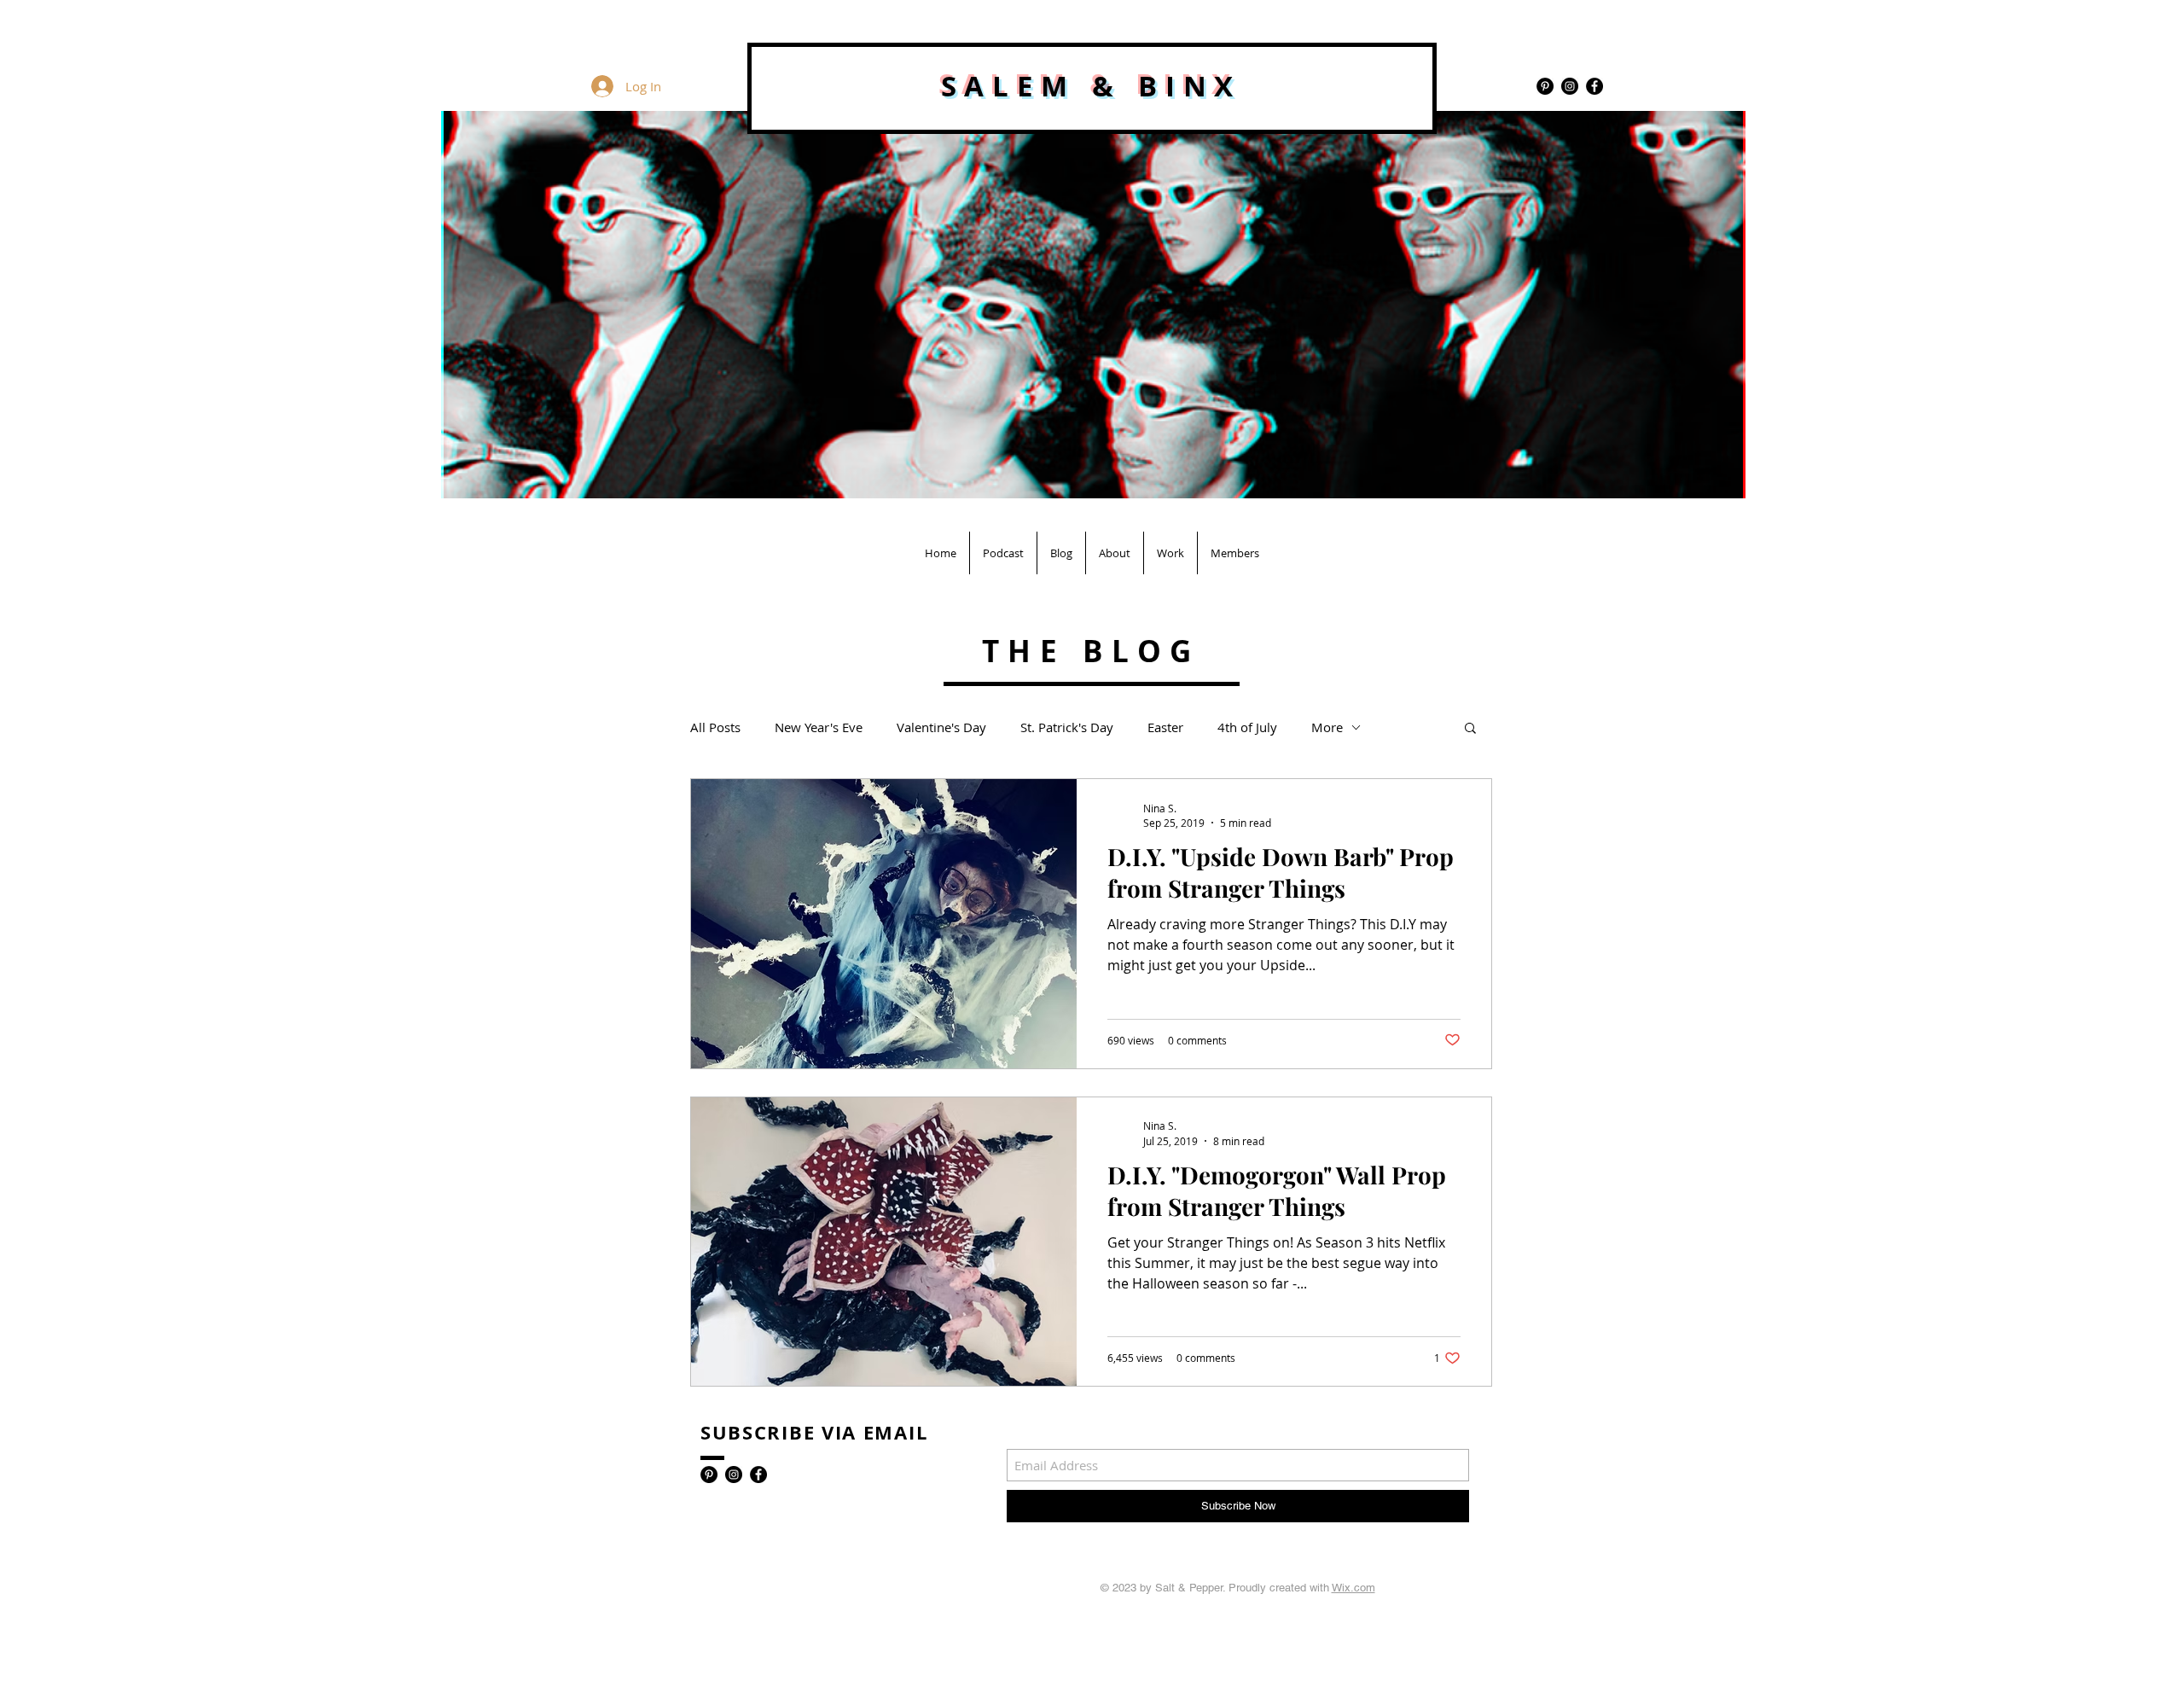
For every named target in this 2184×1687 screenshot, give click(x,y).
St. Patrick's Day (1067, 727)
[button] (1470, 729)
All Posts (715, 727)
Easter (1165, 727)
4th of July (1247, 727)
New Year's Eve (819, 727)
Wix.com (1353, 1588)
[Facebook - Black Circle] (1594, 86)
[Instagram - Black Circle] (1570, 86)
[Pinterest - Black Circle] (1545, 86)
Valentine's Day (941, 727)
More (1327, 727)
